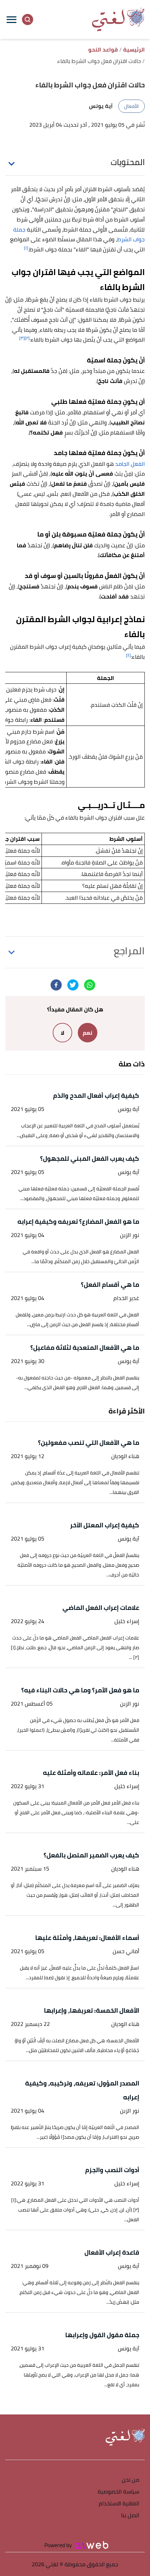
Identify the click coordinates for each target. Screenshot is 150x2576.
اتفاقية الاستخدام (119, 2504)
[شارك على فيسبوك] (56, 985)
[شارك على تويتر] (73, 985)
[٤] (128, 655)
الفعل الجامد (130, 464)
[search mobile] (28, 19)
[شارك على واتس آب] (90, 985)
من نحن (130, 2480)
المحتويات (128, 162)
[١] (26, 248)
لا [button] (62, 1033)
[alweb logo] (92, 2545)
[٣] (22, 338)
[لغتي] (118, 19)
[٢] (27, 338)
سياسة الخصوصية (118, 2492)
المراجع (129, 951)
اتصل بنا (130, 2516)
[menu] (12, 19)
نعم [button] (88, 1033)
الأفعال (132, 106)
